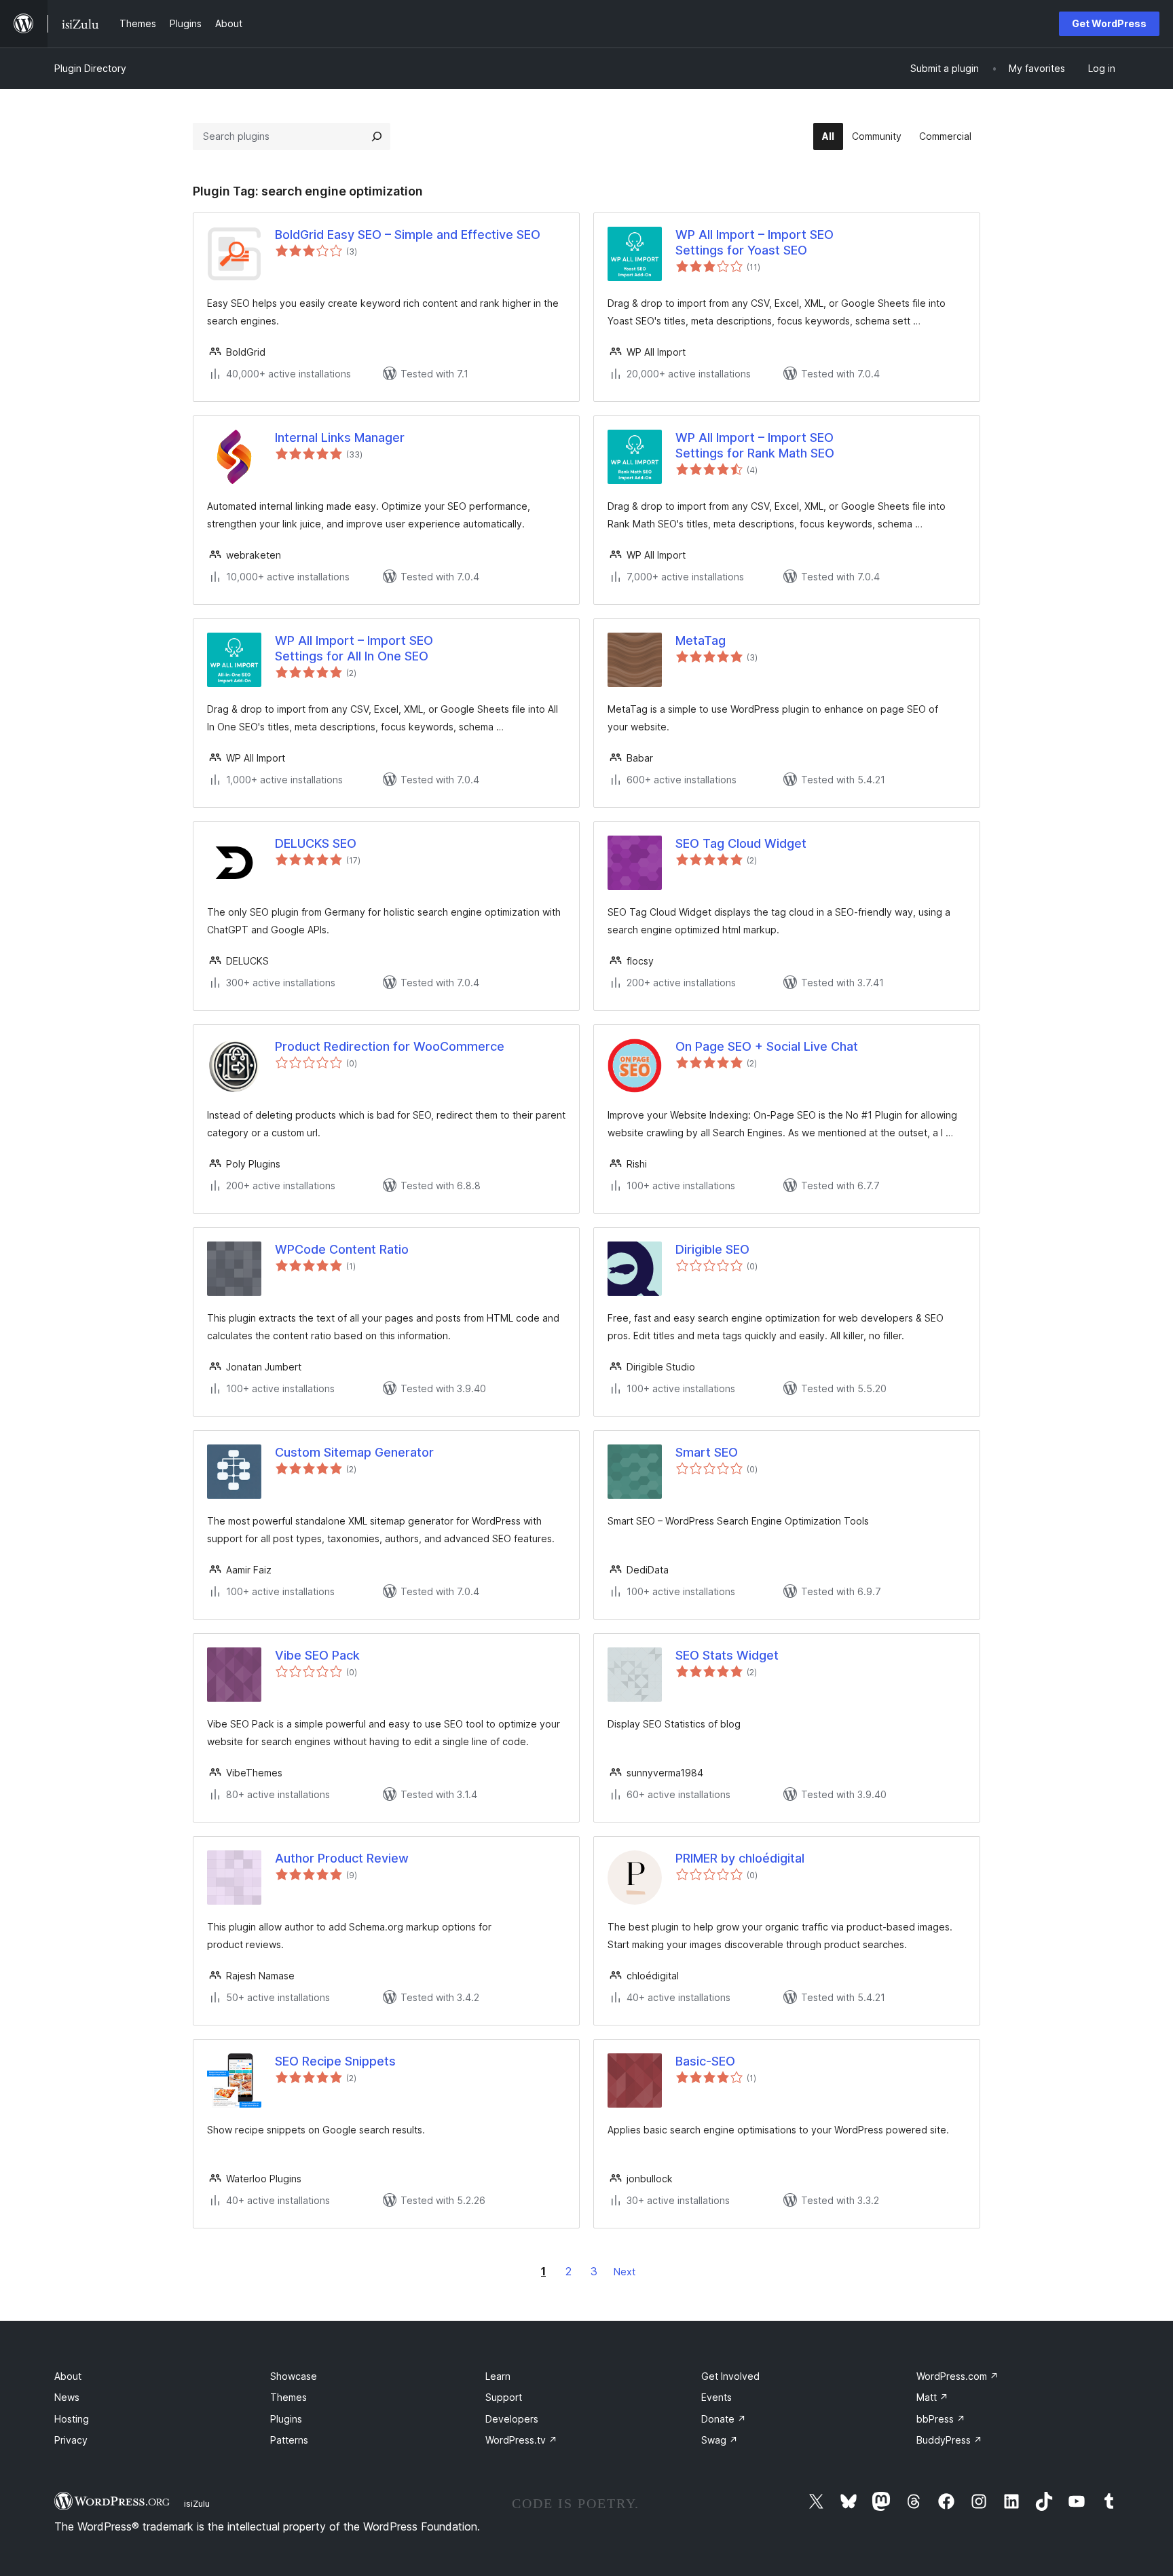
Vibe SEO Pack (317, 1655)
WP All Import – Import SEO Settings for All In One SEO (354, 648)
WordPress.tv (521, 2440)
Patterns (289, 2440)
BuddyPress (949, 2440)
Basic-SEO (705, 2061)
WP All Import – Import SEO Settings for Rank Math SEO (755, 445)
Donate (724, 2419)
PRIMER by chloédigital (740, 1858)
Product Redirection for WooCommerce (390, 1046)
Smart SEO (707, 1452)
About (68, 2376)
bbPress (941, 2419)
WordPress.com (957, 2376)
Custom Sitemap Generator (354, 1452)
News (67, 2397)
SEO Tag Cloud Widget (741, 843)
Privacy (71, 2440)
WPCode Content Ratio (342, 1249)
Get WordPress (1109, 23)
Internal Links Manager (340, 437)
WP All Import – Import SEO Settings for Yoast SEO (755, 242)
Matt (932, 2397)
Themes (288, 2397)
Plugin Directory (90, 68)
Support (504, 2397)
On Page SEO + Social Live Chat (767, 1046)
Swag (720, 2440)
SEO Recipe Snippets (335, 2061)
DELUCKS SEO (316, 843)
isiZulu (197, 2503)
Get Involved (730, 2376)
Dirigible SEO (712, 1249)
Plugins (286, 2419)
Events (716, 2397)
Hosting (72, 2419)
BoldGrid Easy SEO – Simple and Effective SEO (408, 235)
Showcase (294, 2376)
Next (625, 2272)
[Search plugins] (377, 136)
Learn (498, 2376)
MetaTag (701, 640)
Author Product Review (342, 1858)
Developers (512, 2419)
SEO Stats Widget (727, 1655)
